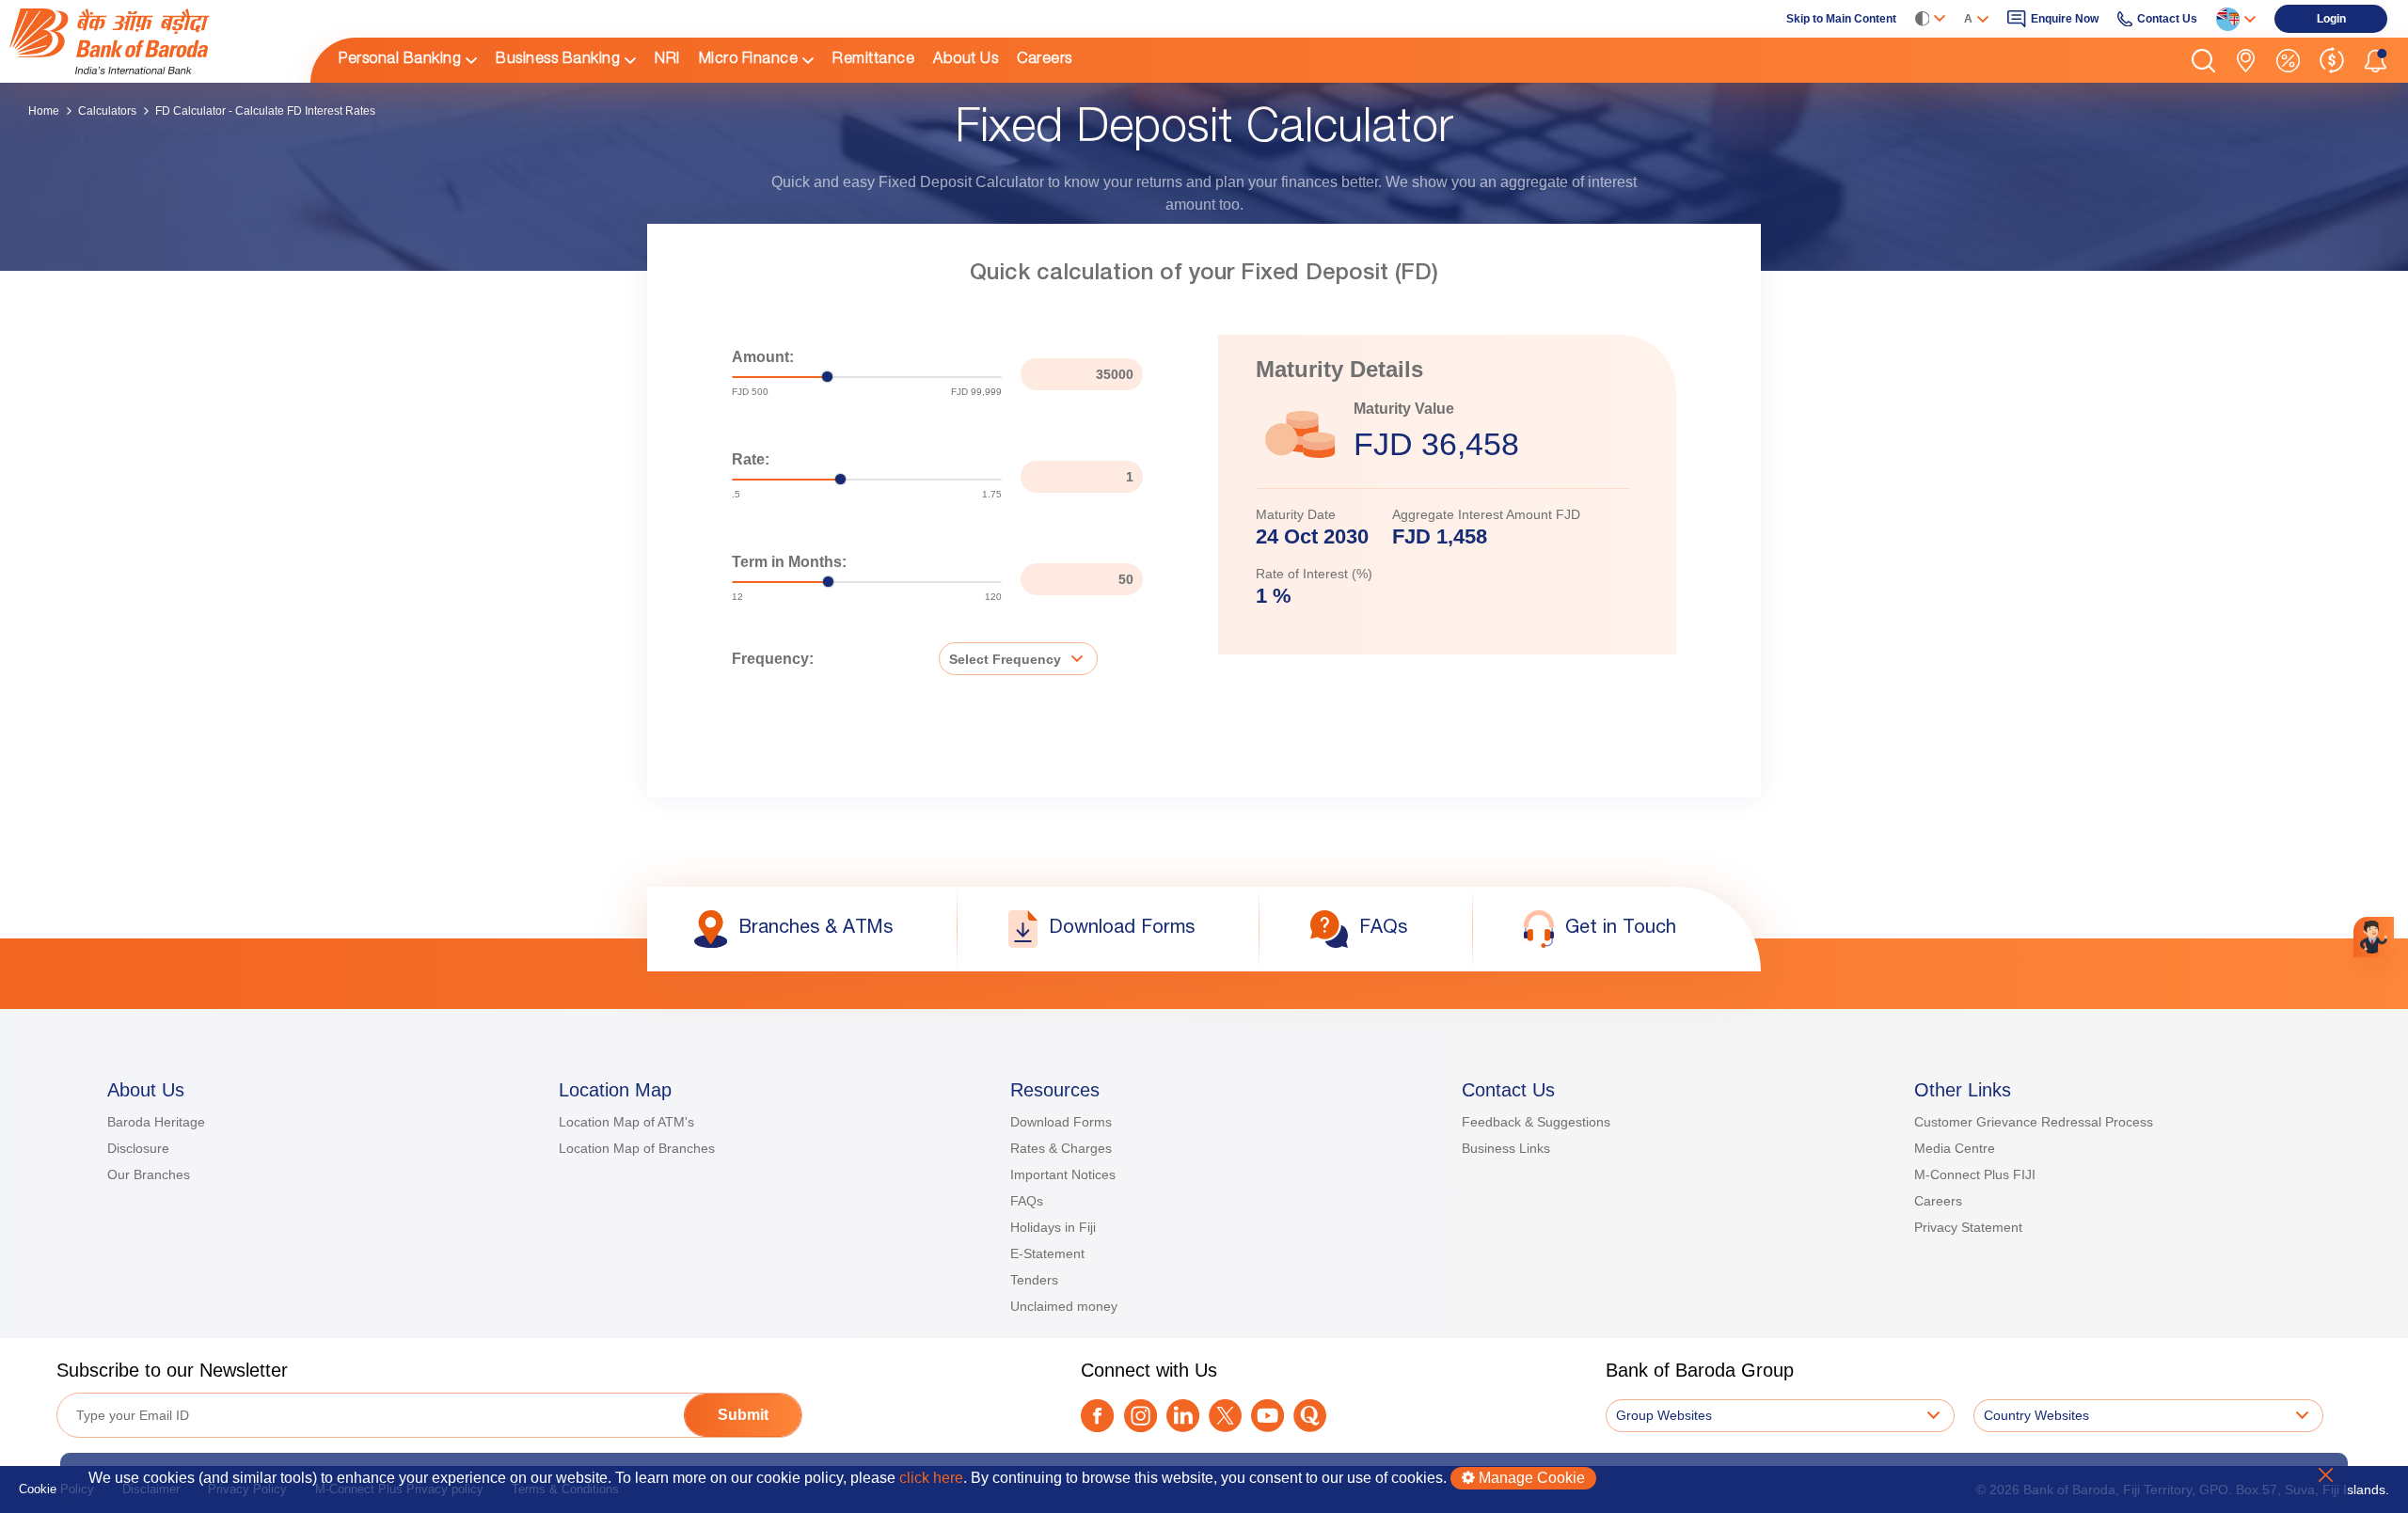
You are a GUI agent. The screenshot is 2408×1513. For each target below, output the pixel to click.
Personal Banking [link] (400, 60)
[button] (2203, 61)
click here (931, 1478)
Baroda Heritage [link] (156, 1122)
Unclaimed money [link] (1064, 1306)
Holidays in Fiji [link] (1053, 1227)
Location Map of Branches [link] (637, 1148)
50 (1126, 579)
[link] (150, 41)
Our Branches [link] (149, 1174)
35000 (1115, 374)
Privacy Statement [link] (1968, 1227)
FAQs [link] (1027, 1201)
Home (44, 111)
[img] (150, 41)
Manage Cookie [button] (1530, 1478)
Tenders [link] (1034, 1280)
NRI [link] (667, 60)
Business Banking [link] (558, 60)
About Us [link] (966, 60)
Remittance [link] (873, 60)
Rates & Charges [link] (1061, 1148)
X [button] (2326, 1475)
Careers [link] (1045, 60)
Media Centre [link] (1955, 1148)
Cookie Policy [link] (56, 1489)
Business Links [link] (1506, 1148)
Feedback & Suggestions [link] (1536, 1122)
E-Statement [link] (1047, 1253)
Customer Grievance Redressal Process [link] (2034, 1122)
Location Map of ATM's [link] (626, 1122)
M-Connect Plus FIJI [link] (1975, 1174)
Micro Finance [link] (749, 60)
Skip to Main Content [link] (1841, 19)
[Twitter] (1225, 1416)
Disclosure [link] (138, 1148)
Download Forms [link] (1061, 1122)
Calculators (107, 111)
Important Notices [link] (1063, 1174)
